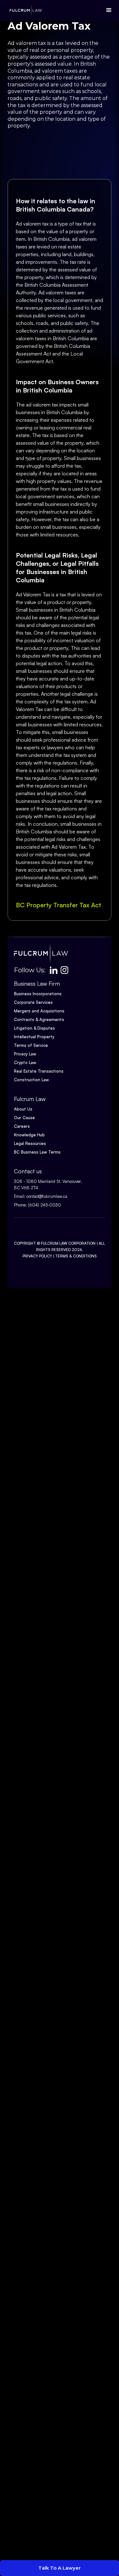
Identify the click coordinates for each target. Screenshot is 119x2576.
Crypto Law (25, 1062)
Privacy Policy (37, 1256)
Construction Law (31, 1080)
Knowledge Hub (29, 1135)
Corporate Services (33, 1002)
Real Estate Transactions (39, 1071)
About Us (23, 1109)
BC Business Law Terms (37, 1152)
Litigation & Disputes (34, 1028)
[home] (24, 10)
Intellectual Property (34, 1037)
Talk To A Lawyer (60, 2568)
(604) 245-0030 (44, 1205)
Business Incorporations (38, 994)
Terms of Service (31, 1045)
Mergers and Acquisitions (39, 1011)
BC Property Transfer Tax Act (59, 905)
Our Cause (24, 1118)
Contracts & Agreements (39, 1019)
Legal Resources (30, 1143)
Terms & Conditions (76, 1256)
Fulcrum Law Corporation (68, 1243)
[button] (107, 10)
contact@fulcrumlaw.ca (47, 1196)
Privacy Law (25, 1054)
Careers (22, 1126)
